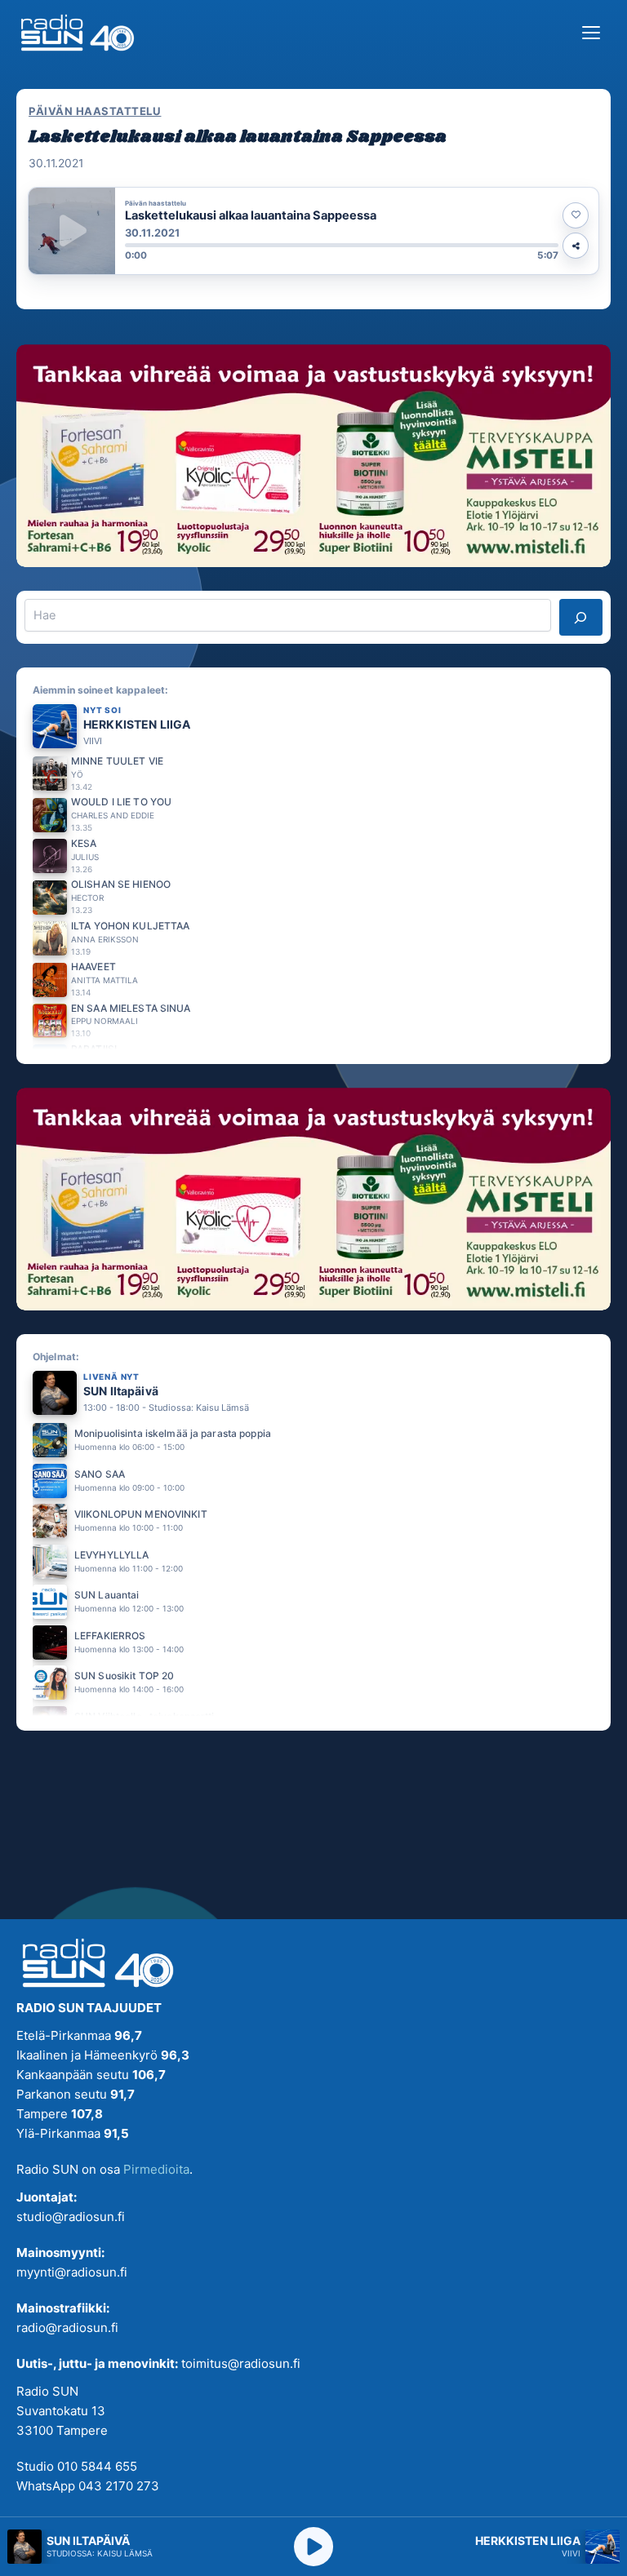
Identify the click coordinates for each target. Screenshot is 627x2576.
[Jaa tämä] (576, 246)
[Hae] (581, 617)
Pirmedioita (156, 2169)
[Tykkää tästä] (576, 215)
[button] (313, 231)
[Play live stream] (313, 2547)
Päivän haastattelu (95, 111)
